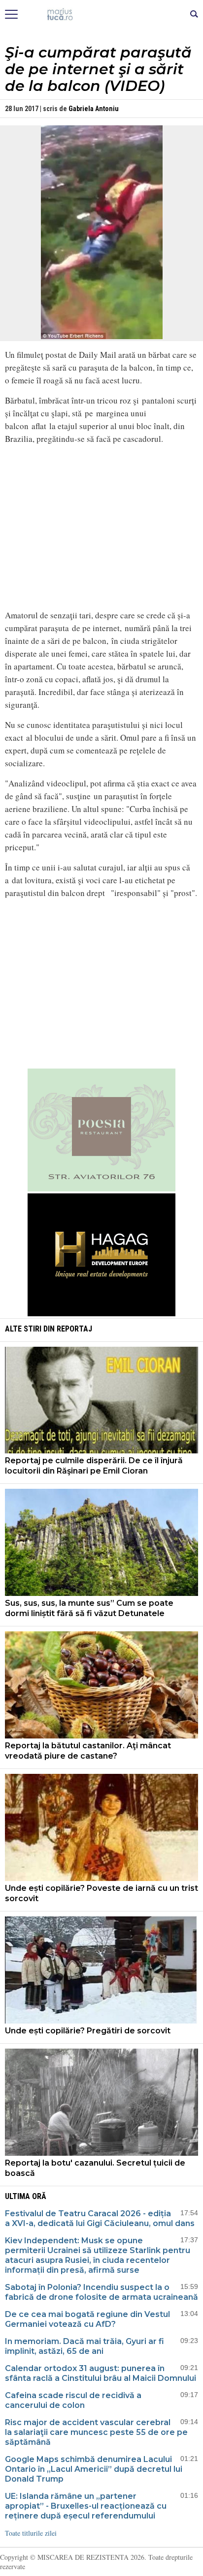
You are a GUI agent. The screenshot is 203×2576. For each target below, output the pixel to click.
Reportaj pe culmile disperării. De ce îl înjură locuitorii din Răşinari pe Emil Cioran (94, 1466)
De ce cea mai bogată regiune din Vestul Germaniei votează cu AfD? (87, 2319)
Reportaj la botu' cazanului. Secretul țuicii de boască (95, 2168)
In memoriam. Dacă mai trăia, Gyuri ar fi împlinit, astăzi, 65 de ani (85, 2346)
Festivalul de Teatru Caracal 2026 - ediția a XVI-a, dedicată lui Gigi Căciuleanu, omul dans (100, 2218)
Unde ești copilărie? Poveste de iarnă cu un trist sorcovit (101, 1893)
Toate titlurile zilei (31, 2533)
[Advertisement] (101, 988)
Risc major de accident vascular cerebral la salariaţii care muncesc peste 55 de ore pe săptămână (96, 2432)
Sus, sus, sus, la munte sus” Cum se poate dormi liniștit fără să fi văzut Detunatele (89, 1608)
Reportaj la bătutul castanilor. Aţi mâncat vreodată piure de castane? (88, 1751)
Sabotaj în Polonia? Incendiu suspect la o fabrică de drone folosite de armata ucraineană (101, 2292)
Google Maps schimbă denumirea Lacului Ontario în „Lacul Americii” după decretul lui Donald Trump (94, 2469)
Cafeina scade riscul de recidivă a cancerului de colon (73, 2400)
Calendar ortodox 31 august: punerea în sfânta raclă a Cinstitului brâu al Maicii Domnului (101, 2373)
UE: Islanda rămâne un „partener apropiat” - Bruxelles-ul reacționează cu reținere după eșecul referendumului (86, 2506)
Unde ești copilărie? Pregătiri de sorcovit (88, 2031)
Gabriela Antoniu (94, 109)
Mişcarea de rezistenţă (102, 15)
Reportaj (74, 1329)
